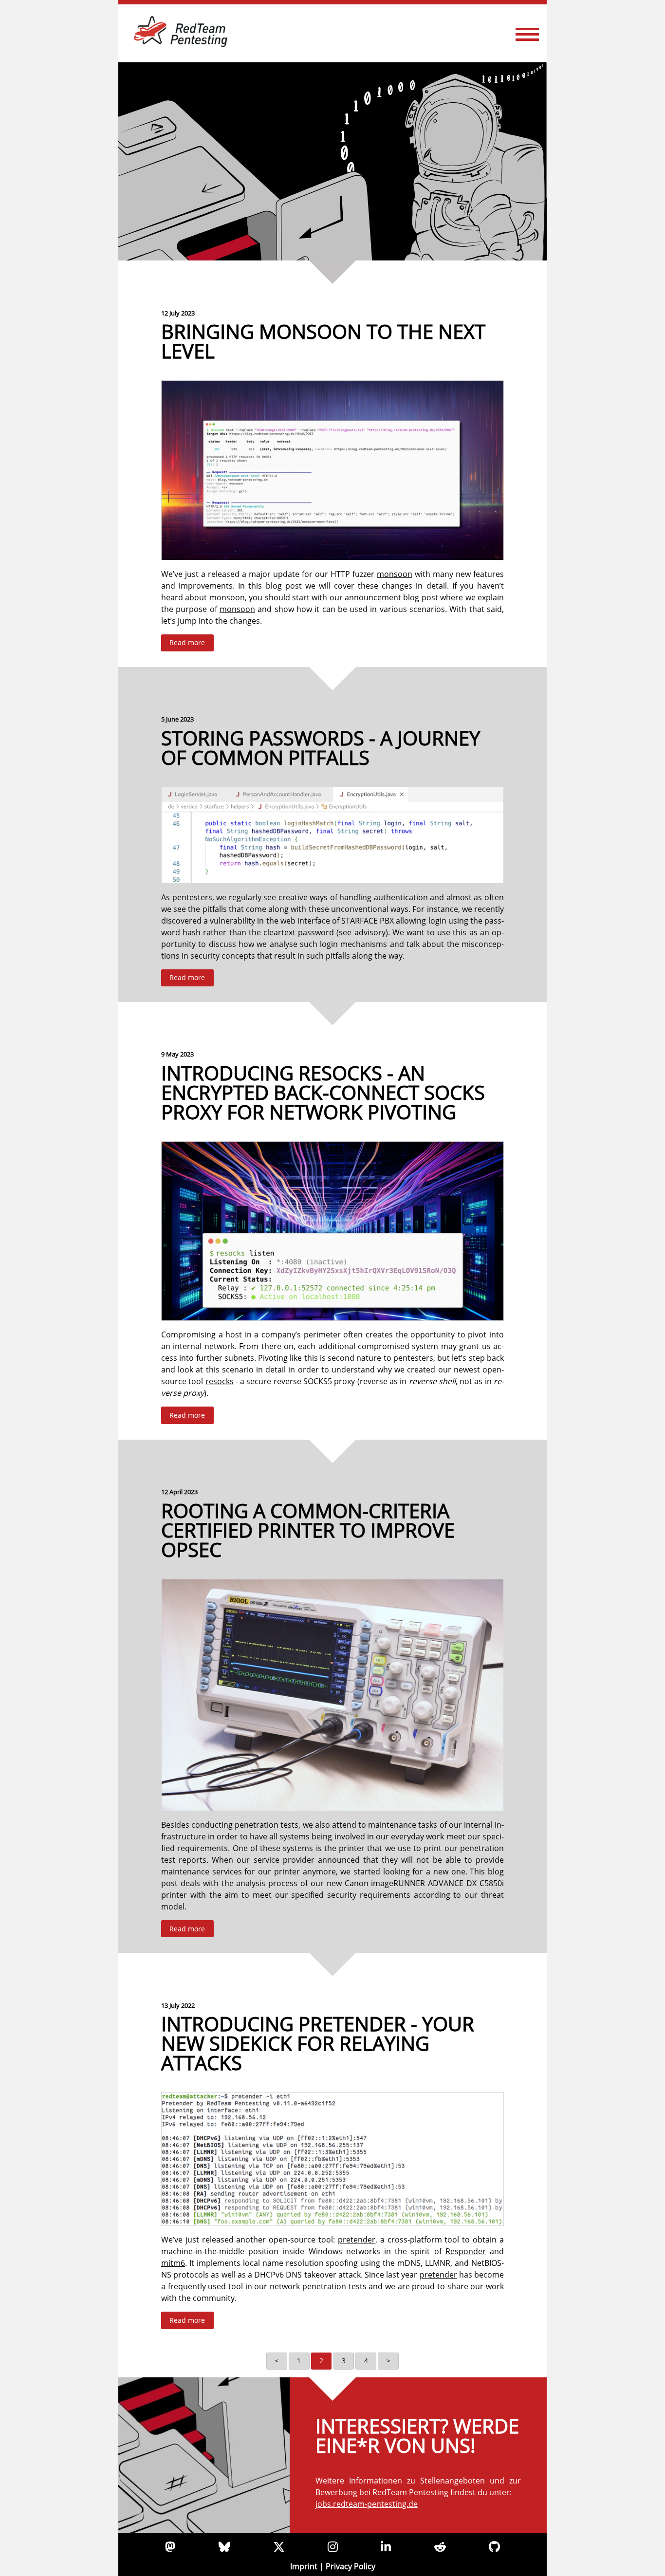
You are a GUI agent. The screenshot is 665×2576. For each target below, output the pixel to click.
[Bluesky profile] (224, 2547)
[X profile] (279, 2547)
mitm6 (173, 2263)
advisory (370, 932)
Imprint (304, 2566)
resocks (220, 1381)
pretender (357, 2240)
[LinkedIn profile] (386, 2547)
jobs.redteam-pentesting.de (367, 2504)
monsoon (395, 574)
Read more (187, 642)
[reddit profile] (440, 2547)
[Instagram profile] (333, 2547)
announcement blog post (391, 597)
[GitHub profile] (494, 2547)
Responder (466, 2251)
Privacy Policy (351, 2566)
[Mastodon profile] (170, 2547)
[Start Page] (332, 161)
